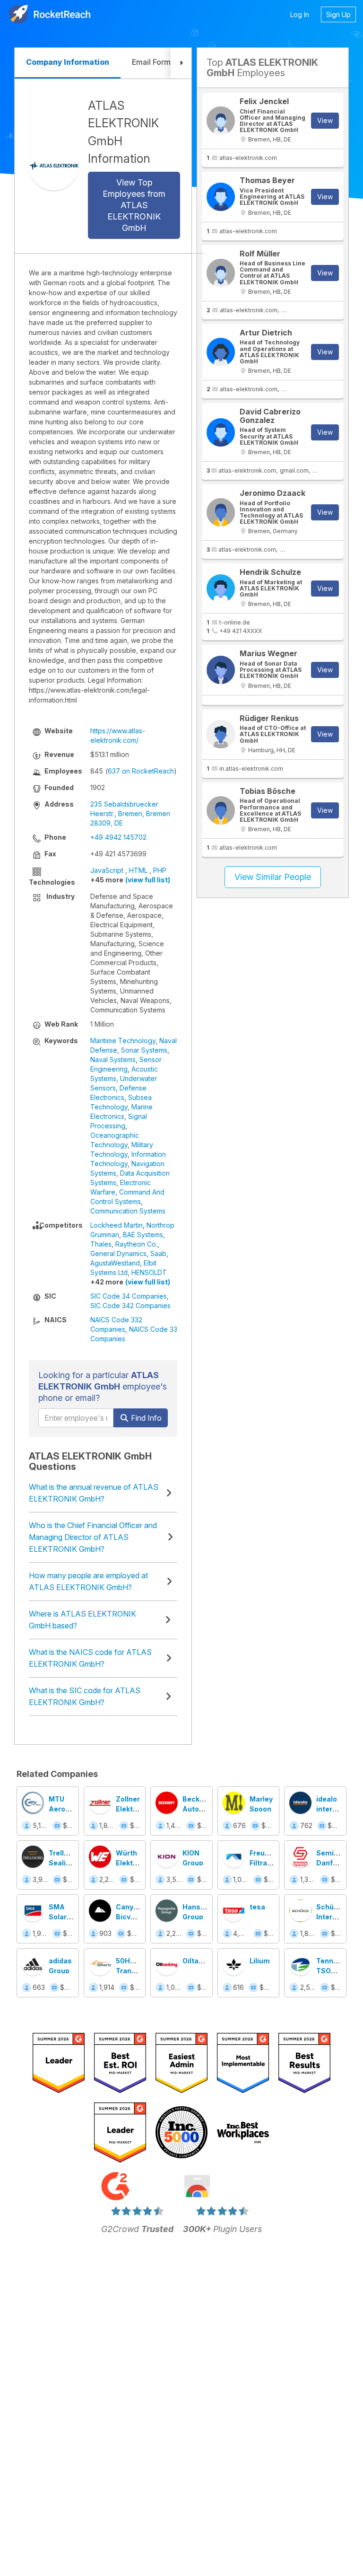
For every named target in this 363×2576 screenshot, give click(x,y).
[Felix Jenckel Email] (221, 121)
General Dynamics (118, 1253)
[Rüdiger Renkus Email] (221, 734)
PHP (160, 870)
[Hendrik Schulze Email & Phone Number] (221, 589)
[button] (181, 63)
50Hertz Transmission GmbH (139, 1971)
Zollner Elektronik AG (133, 1809)
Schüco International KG (338, 1917)
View (325, 120)
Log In (300, 14)
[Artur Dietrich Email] (221, 352)
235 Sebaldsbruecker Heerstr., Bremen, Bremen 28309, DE (130, 813)
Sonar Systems (144, 1050)
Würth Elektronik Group (133, 1863)
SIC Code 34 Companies (129, 1296)
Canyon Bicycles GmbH (130, 1917)
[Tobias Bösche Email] (221, 810)
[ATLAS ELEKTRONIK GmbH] (54, 166)
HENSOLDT (149, 1272)
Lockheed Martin (117, 1225)
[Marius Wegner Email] (221, 670)
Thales (101, 1244)
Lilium (260, 1961)
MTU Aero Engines (62, 1809)
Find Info (145, 1418)
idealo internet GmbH (330, 1809)
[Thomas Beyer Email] (221, 197)
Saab (158, 1253)
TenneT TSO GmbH (329, 1971)
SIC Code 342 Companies (130, 1306)
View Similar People (273, 877)
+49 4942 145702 (118, 837)
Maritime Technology (123, 1041)
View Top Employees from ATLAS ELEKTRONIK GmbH (134, 205)
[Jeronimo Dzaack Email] (221, 512)
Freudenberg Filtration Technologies (273, 1863)
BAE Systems (143, 1235)
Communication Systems (128, 1211)
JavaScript (107, 870)
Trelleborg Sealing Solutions (66, 1863)
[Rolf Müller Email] (221, 273)
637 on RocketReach (141, 771)
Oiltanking (200, 1961)
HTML (138, 870)
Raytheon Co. (136, 1244)
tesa (257, 1907)
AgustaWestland (115, 1263)
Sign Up (338, 14)
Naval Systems (113, 1059)
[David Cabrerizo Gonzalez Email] (221, 432)
